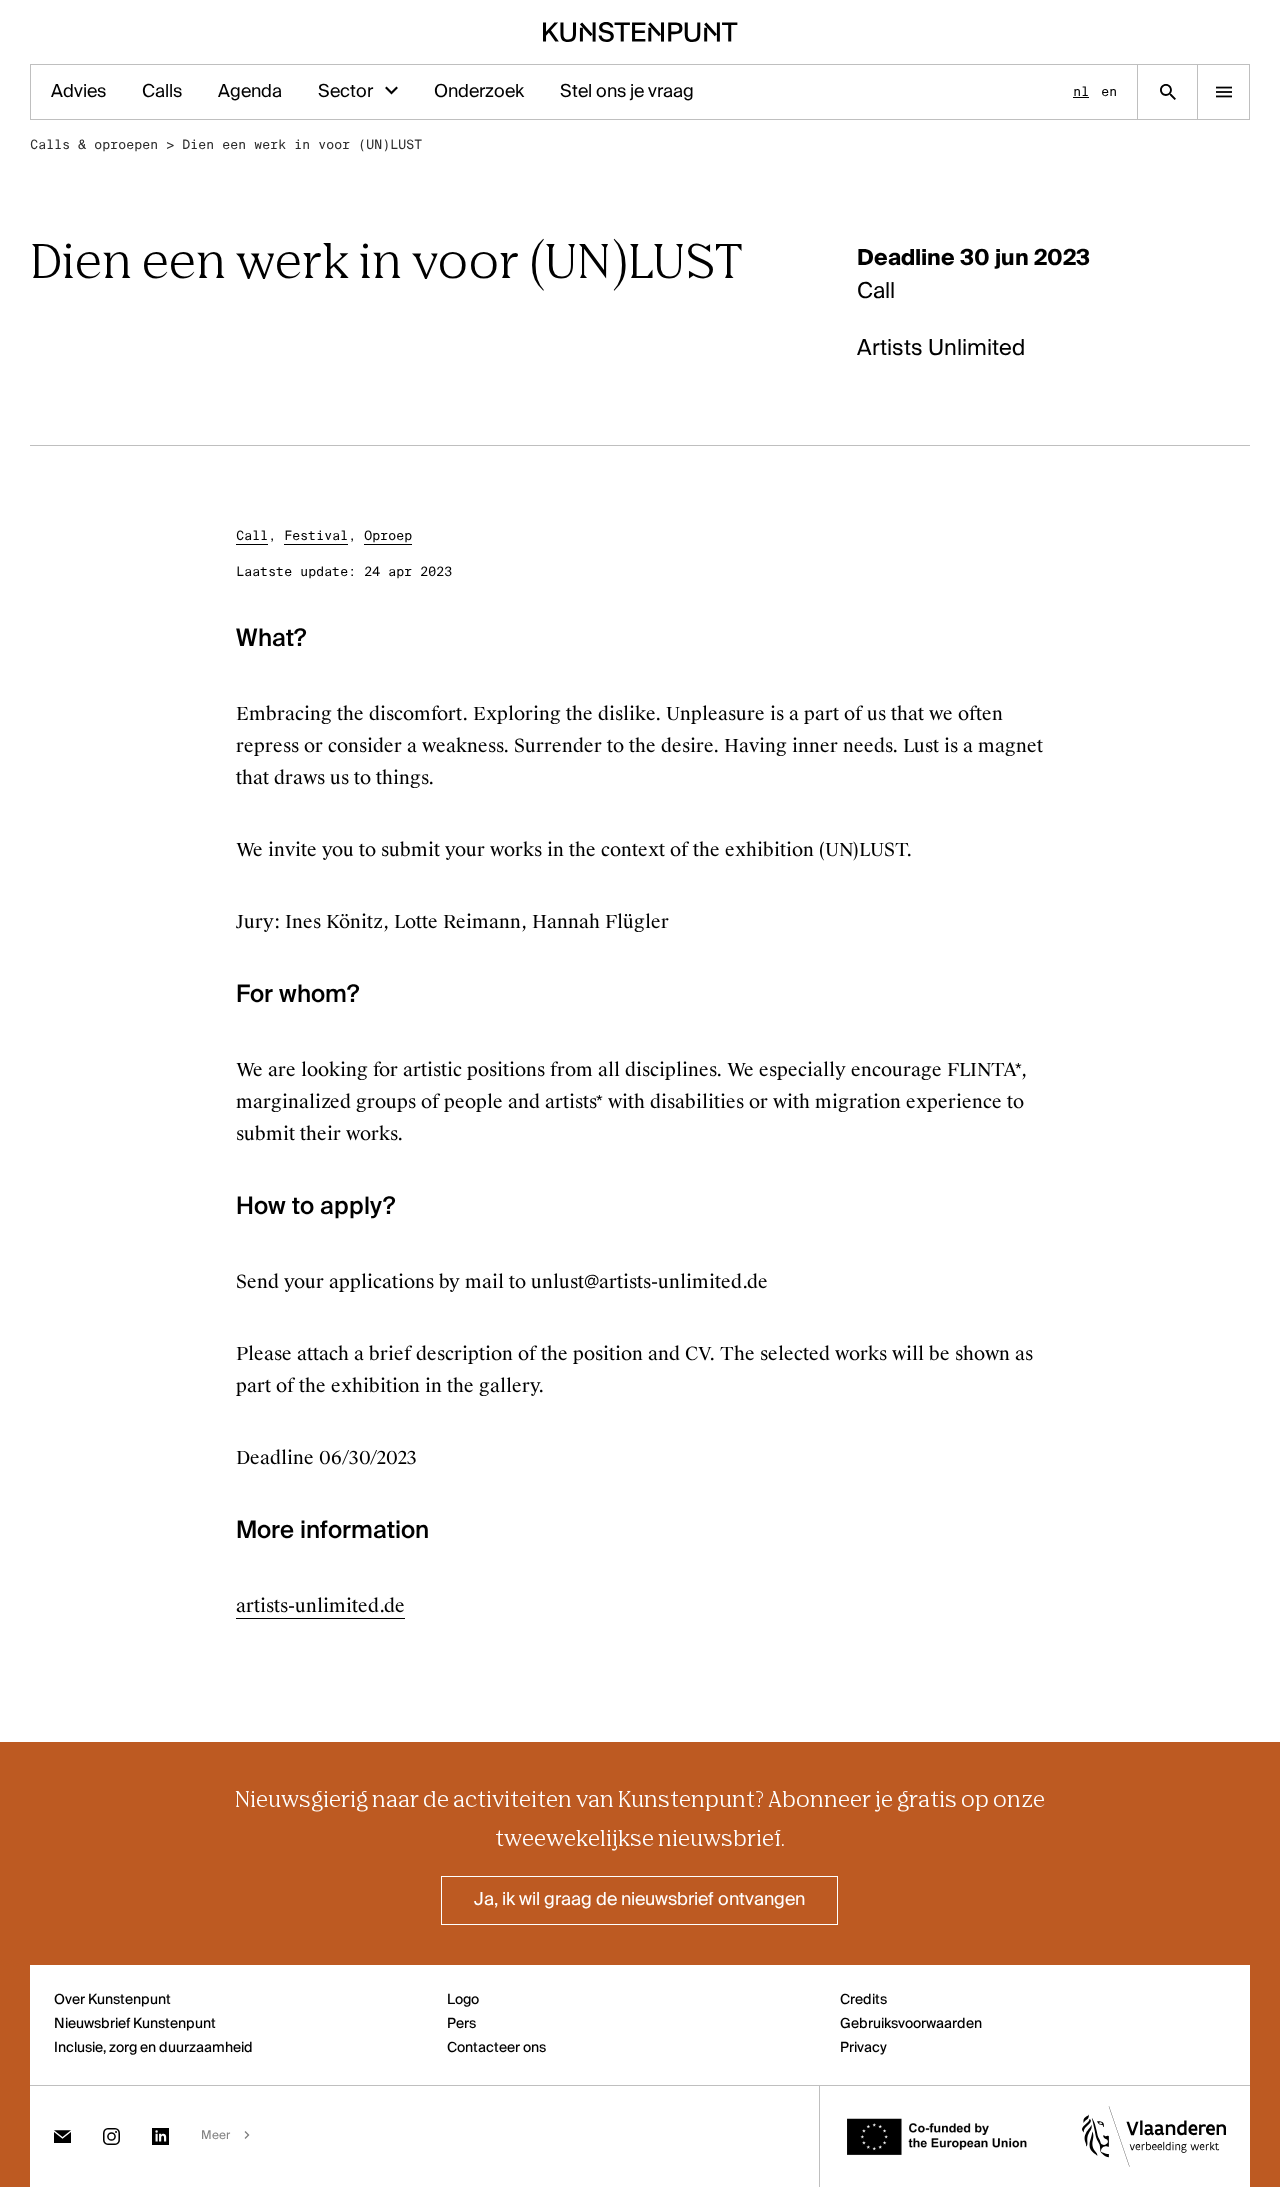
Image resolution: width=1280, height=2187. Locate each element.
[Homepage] (640, 32)
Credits (863, 2000)
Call (252, 535)
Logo (463, 2000)
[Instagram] (111, 2136)
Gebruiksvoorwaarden (911, 2024)
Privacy (863, 2048)
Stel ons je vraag (627, 92)
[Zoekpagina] (1167, 92)
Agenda (250, 92)
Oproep (388, 535)
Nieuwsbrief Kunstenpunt (135, 2024)
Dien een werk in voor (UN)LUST (302, 144)
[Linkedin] (160, 2136)
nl (1081, 91)
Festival (316, 535)
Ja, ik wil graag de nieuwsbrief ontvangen (639, 1900)
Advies (78, 92)
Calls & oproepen (94, 144)
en (1109, 91)
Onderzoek (479, 92)
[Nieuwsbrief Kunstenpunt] (62, 2136)
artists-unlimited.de (320, 1606)
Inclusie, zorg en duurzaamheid (153, 2048)
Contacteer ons (496, 2048)
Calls (162, 92)
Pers (461, 2024)
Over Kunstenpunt (112, 2000)
